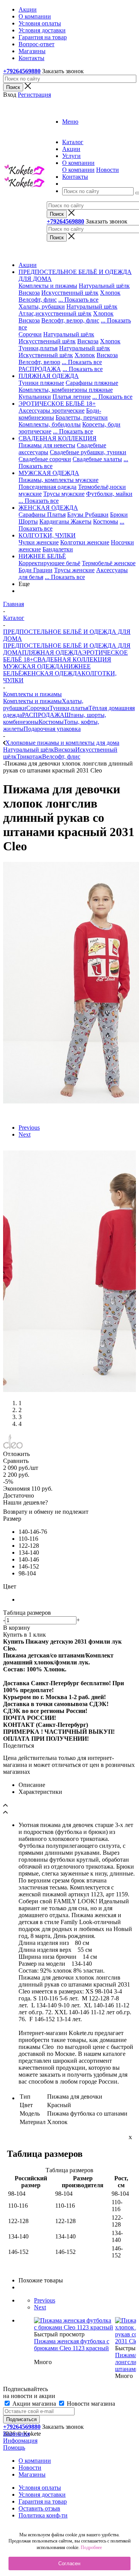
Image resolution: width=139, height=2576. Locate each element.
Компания (16, 2434)
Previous (29, 1128)
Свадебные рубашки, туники (88, 452)
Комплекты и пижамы (48, 286)
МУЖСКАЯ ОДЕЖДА (33, 666)
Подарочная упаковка (52, 729)
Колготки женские (85, 542)
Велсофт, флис (38, 300)
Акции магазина (34, 2404)
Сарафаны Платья (42, 515)
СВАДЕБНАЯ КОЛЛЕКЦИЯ (72, 659)
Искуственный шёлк (46, 355)
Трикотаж (29, 757)
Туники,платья (38, 348)
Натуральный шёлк (104, 286)
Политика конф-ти (43, 2515)
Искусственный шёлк (70, 293)
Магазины (32, 2474)
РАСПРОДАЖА (40, 369)
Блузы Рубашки (88, 515)
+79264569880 (22, 71)
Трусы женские (74, 570)
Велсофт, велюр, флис (70, 320)
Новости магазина (90, 2404)
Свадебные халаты (97, 459)
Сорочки (30, 334)
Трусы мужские (64, 494)
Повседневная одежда (47, 487)
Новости (108, 170)
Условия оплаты (40, 2488)
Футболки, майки (109, 494)
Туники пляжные (41, 383)
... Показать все (78, 300)
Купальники (35, 397)
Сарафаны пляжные (92, 383)
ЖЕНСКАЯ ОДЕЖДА (52, 673)
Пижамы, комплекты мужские (58, 480)
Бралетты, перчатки (82, 417)
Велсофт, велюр (39, 362)
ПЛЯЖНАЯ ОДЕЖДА (52, 652)
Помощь (14, 2448)
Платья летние (72, 397)
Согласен (69, 2563)
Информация (20, 2441)
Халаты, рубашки (42, 306)
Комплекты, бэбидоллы (50, 424)
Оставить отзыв (39, 2508)
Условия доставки (42, 2495)
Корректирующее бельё (49, 563)
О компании (78, 170)
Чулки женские (39, 542)
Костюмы (106, 521)
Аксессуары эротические (52, 411)
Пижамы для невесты (47, 445)
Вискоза (29, 293)
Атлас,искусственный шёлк (55, 313)
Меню (70, 122)
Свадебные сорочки (45, 459)
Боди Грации (36, 570)
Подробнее (91, 2547)
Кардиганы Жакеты (65, 521)
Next (25, 1134)
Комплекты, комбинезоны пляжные (66, 390)
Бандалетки (58, 549)
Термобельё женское (109, 563)
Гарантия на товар (43, 2501)
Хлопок (110, 293)
